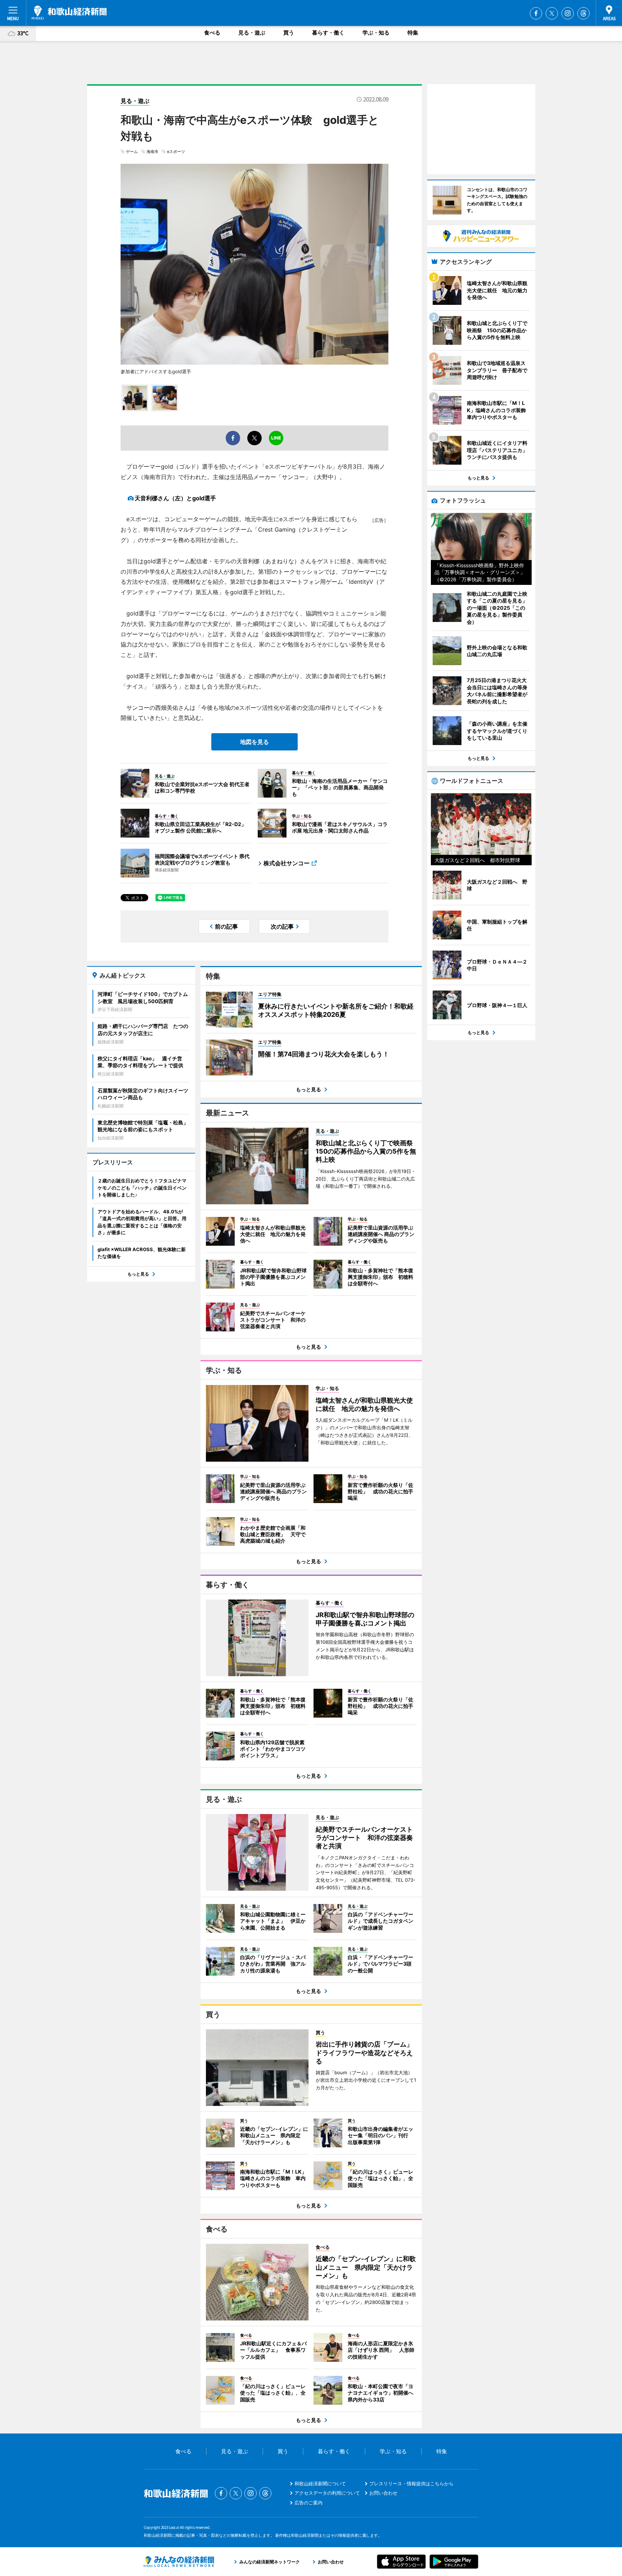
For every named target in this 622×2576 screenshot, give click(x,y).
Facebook (536, 13)
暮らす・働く (328, 33)
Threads (583, 13)
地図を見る (254, 742)
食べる (212, 33)
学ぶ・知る (376, 33)
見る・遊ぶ (252, 33)
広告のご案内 (308, 2503)
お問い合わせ (383, 2493)
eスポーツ (176, 152)
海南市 (152, 152)
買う (289, 33)
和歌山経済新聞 (69, 13)
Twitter (552, 13)
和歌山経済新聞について (320, 2483)
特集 (413, 33)
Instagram (568, 13)
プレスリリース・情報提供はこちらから (411, 2483)
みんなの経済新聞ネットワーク (179, 2562)
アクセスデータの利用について (327, 2493)
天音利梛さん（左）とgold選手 (175, 498)
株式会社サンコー (287, 863)
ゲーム (132, 152)
